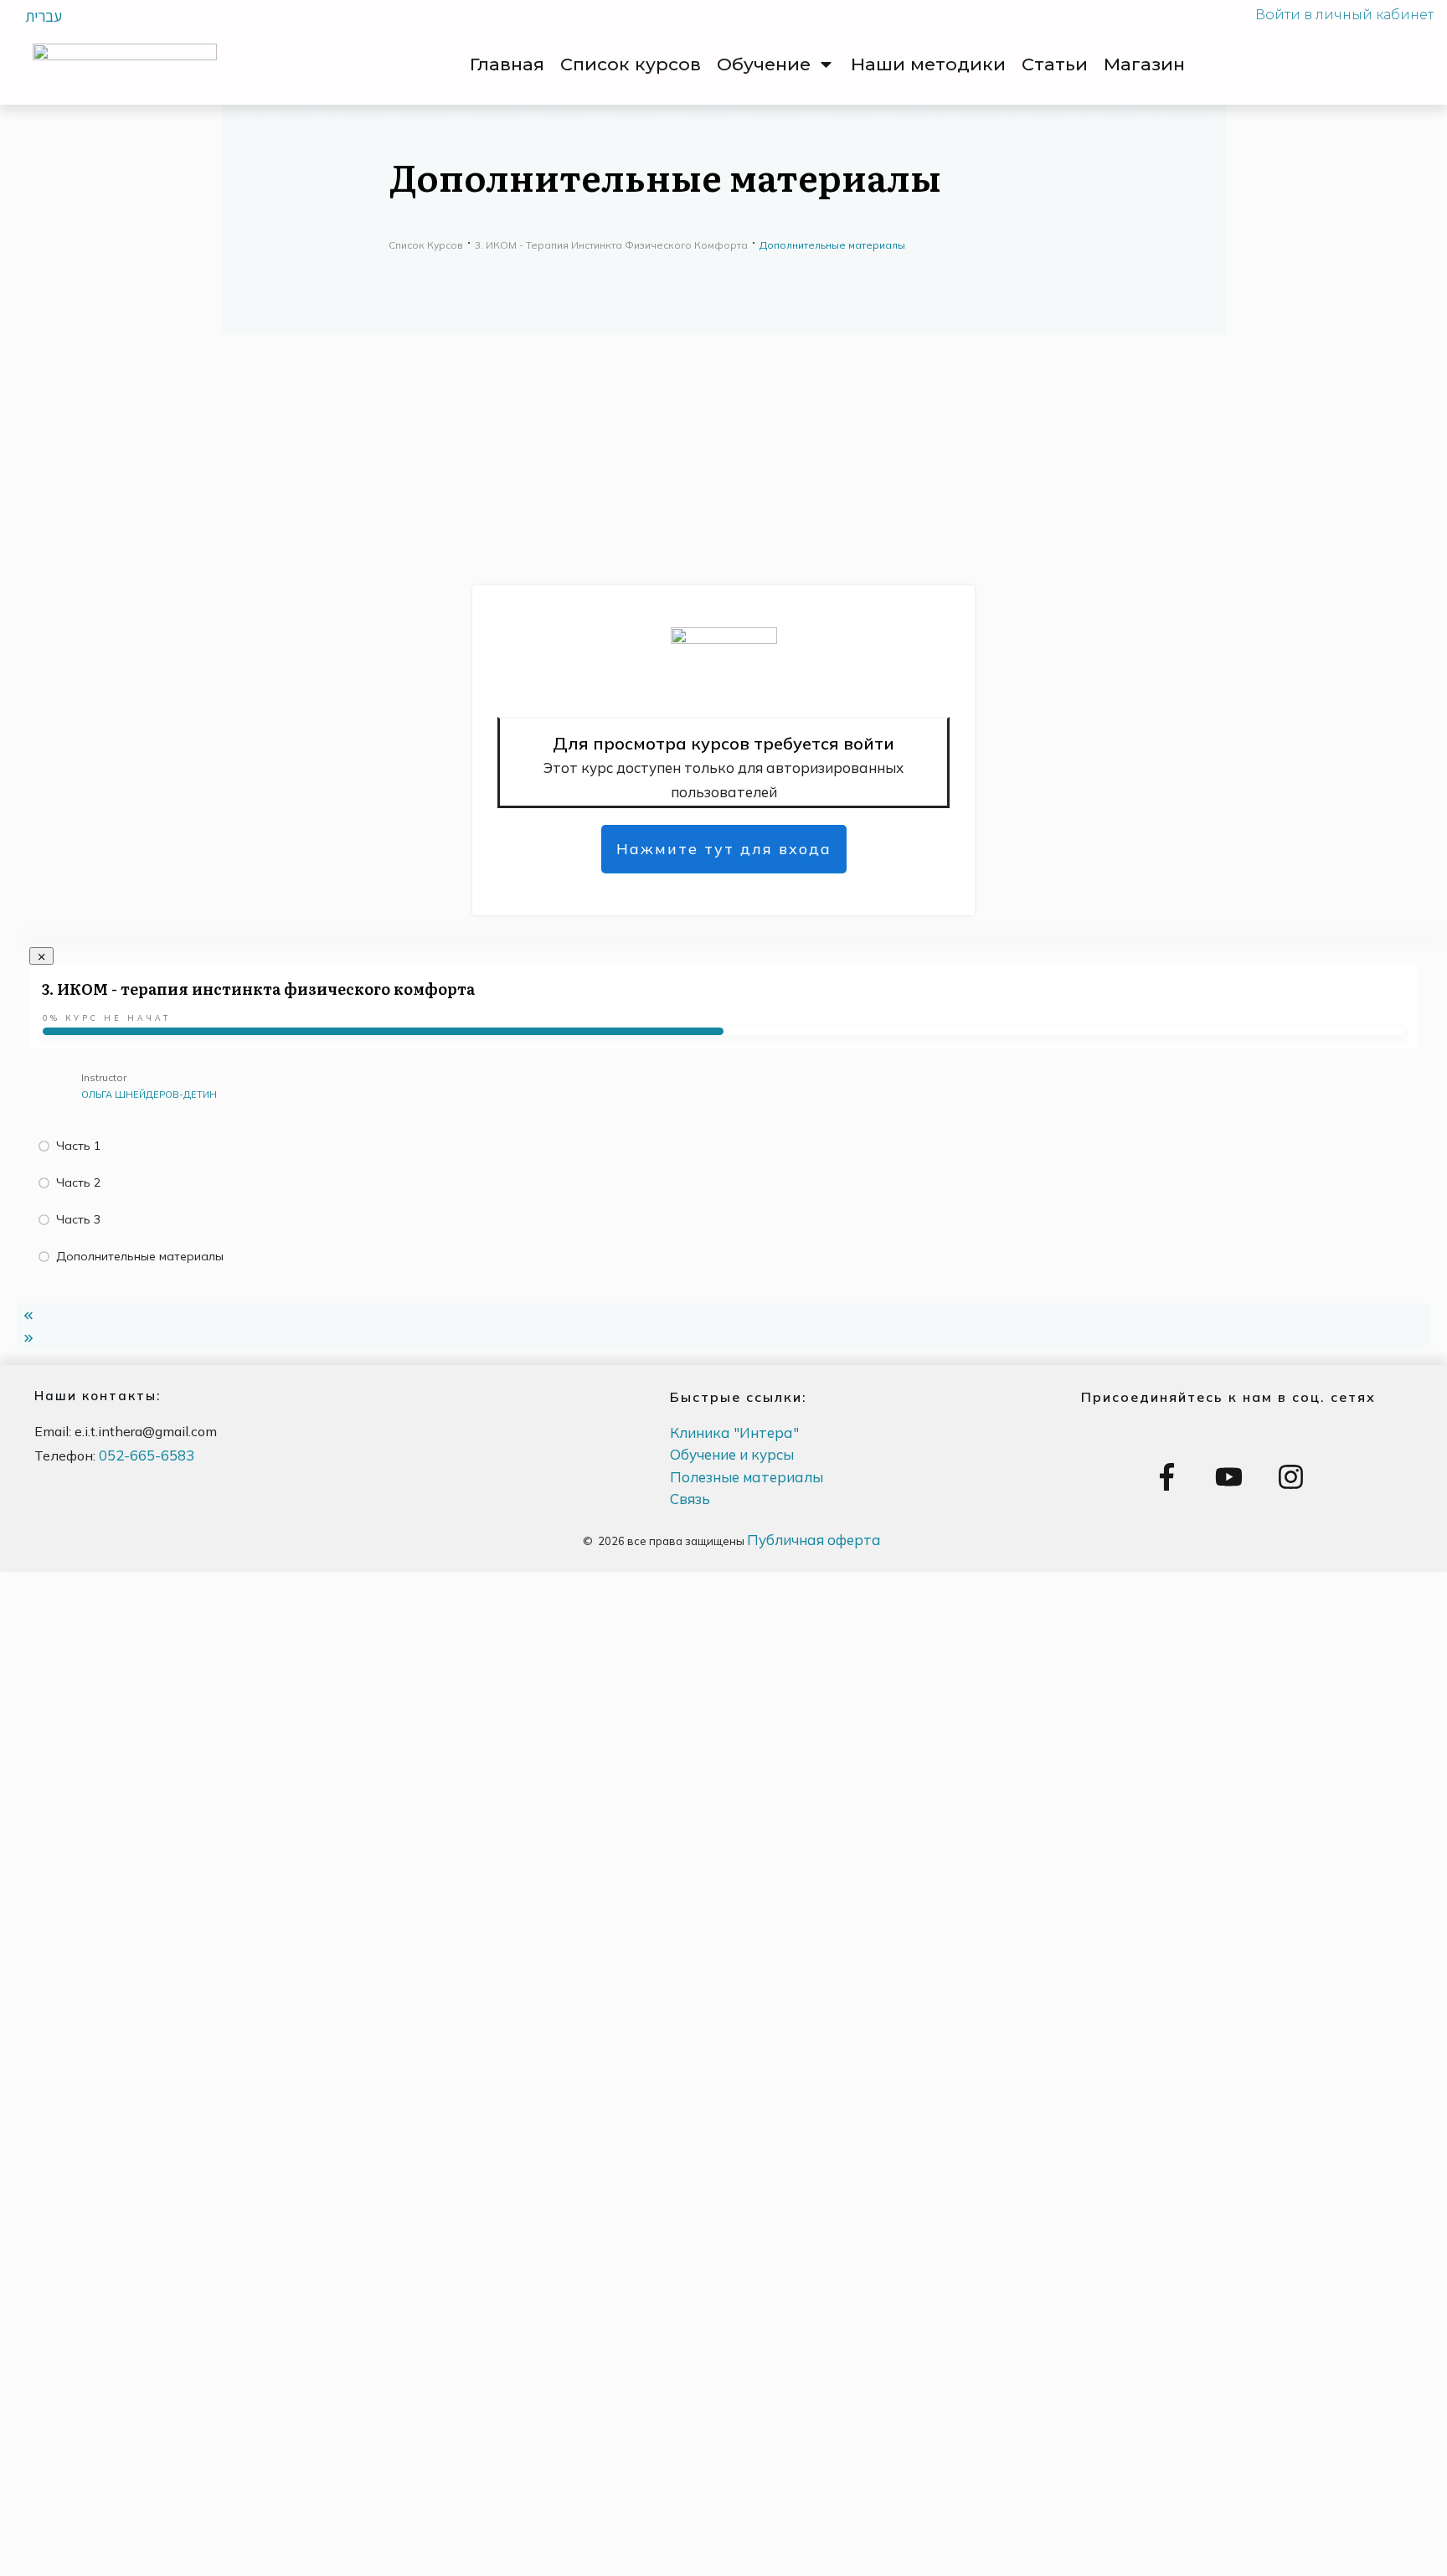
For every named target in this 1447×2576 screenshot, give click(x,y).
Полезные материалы (747, 1477)
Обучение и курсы (732, 1454)
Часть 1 (78, 1146)
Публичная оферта (814, 1540)
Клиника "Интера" (734, 1432)
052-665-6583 (147, 1455)
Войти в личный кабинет (1344, 15)
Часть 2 (78, 1182)
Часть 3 (78, 1219)
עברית (44, 16)
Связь (690, 1499)
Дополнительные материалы (140, 1256)
